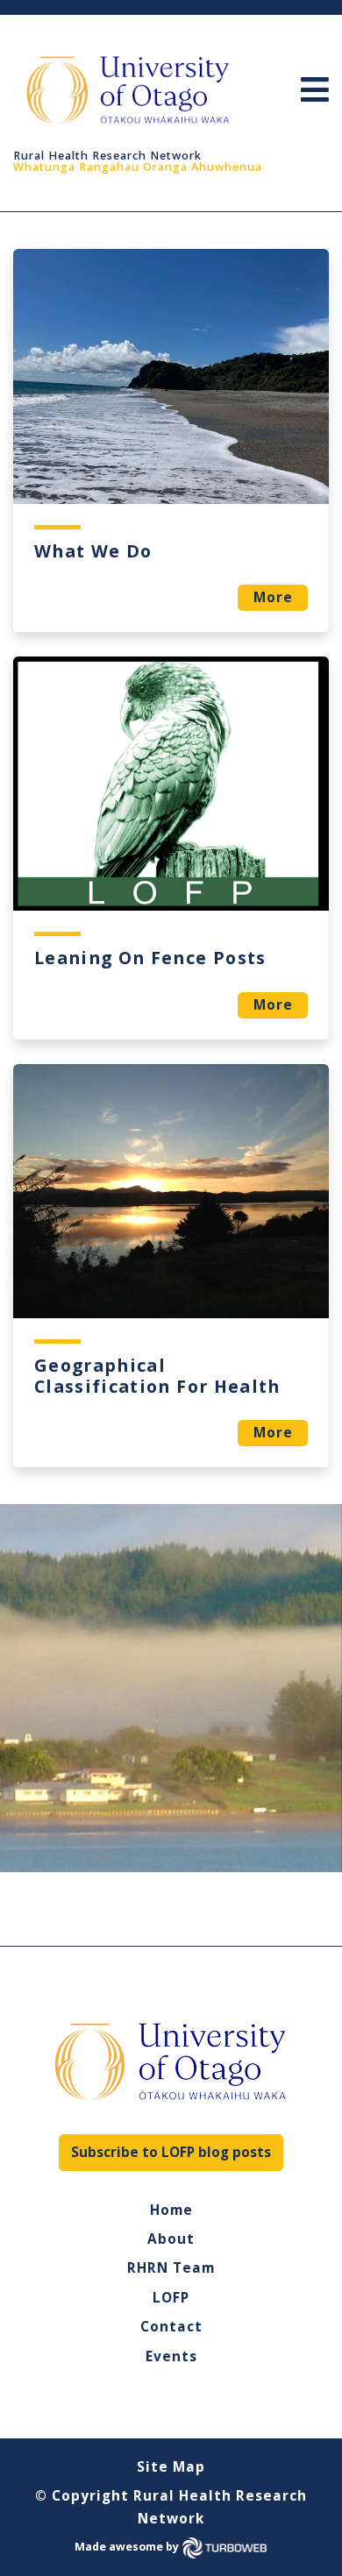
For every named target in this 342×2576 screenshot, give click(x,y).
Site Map (171, 2467)
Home (171, 2211)
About (171, 2239)
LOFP (171, 2298)
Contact (171, 2327)
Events (171, 2357)
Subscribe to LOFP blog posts (171, 2152)
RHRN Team (171, 2268)
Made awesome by (128, 2547)
